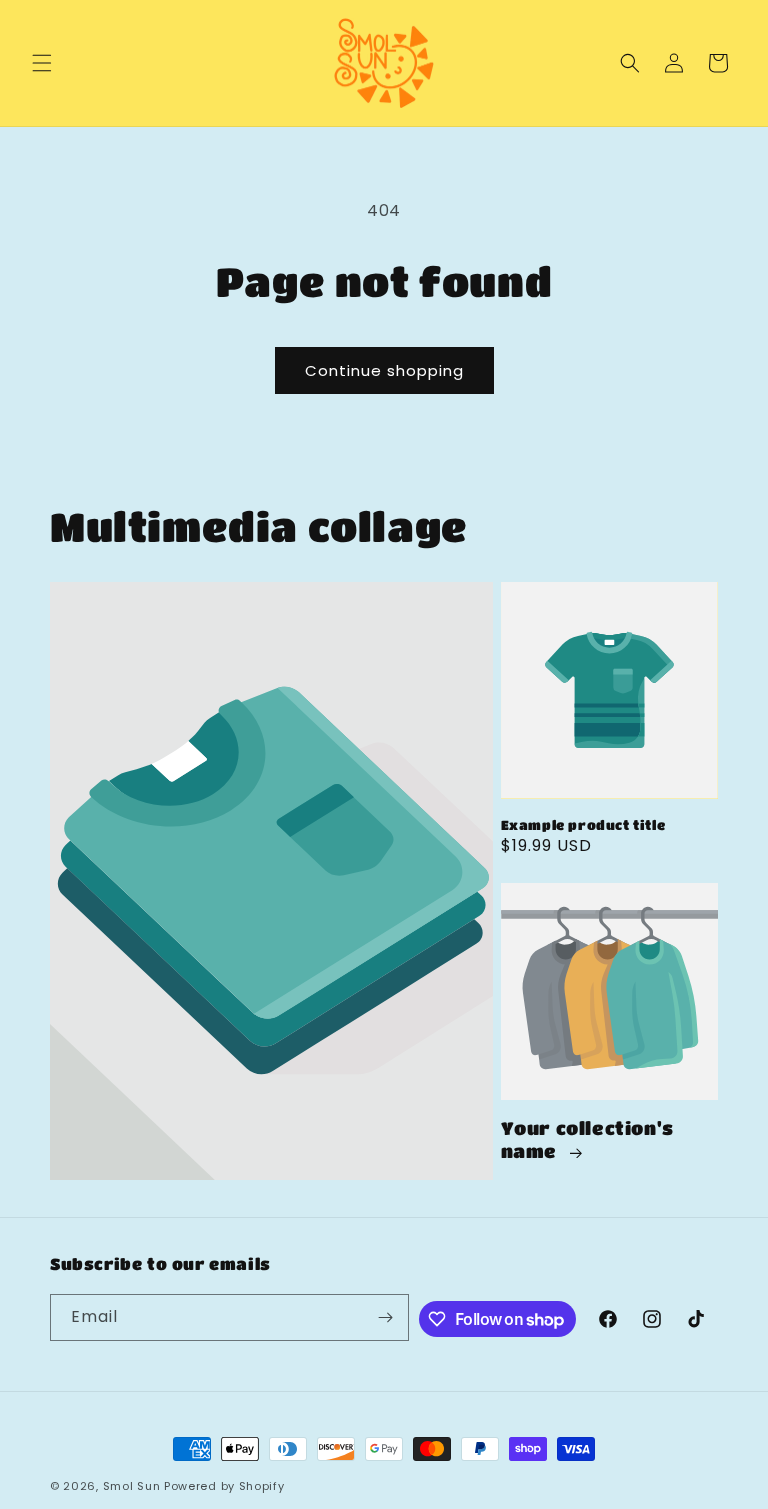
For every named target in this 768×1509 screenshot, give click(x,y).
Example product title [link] (583, 824)
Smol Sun (132, 1486)
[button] (42, 63)
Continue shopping (384, 370)
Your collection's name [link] (587, 1139)
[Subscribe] (386, 1317)
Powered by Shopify (224, 1486)
